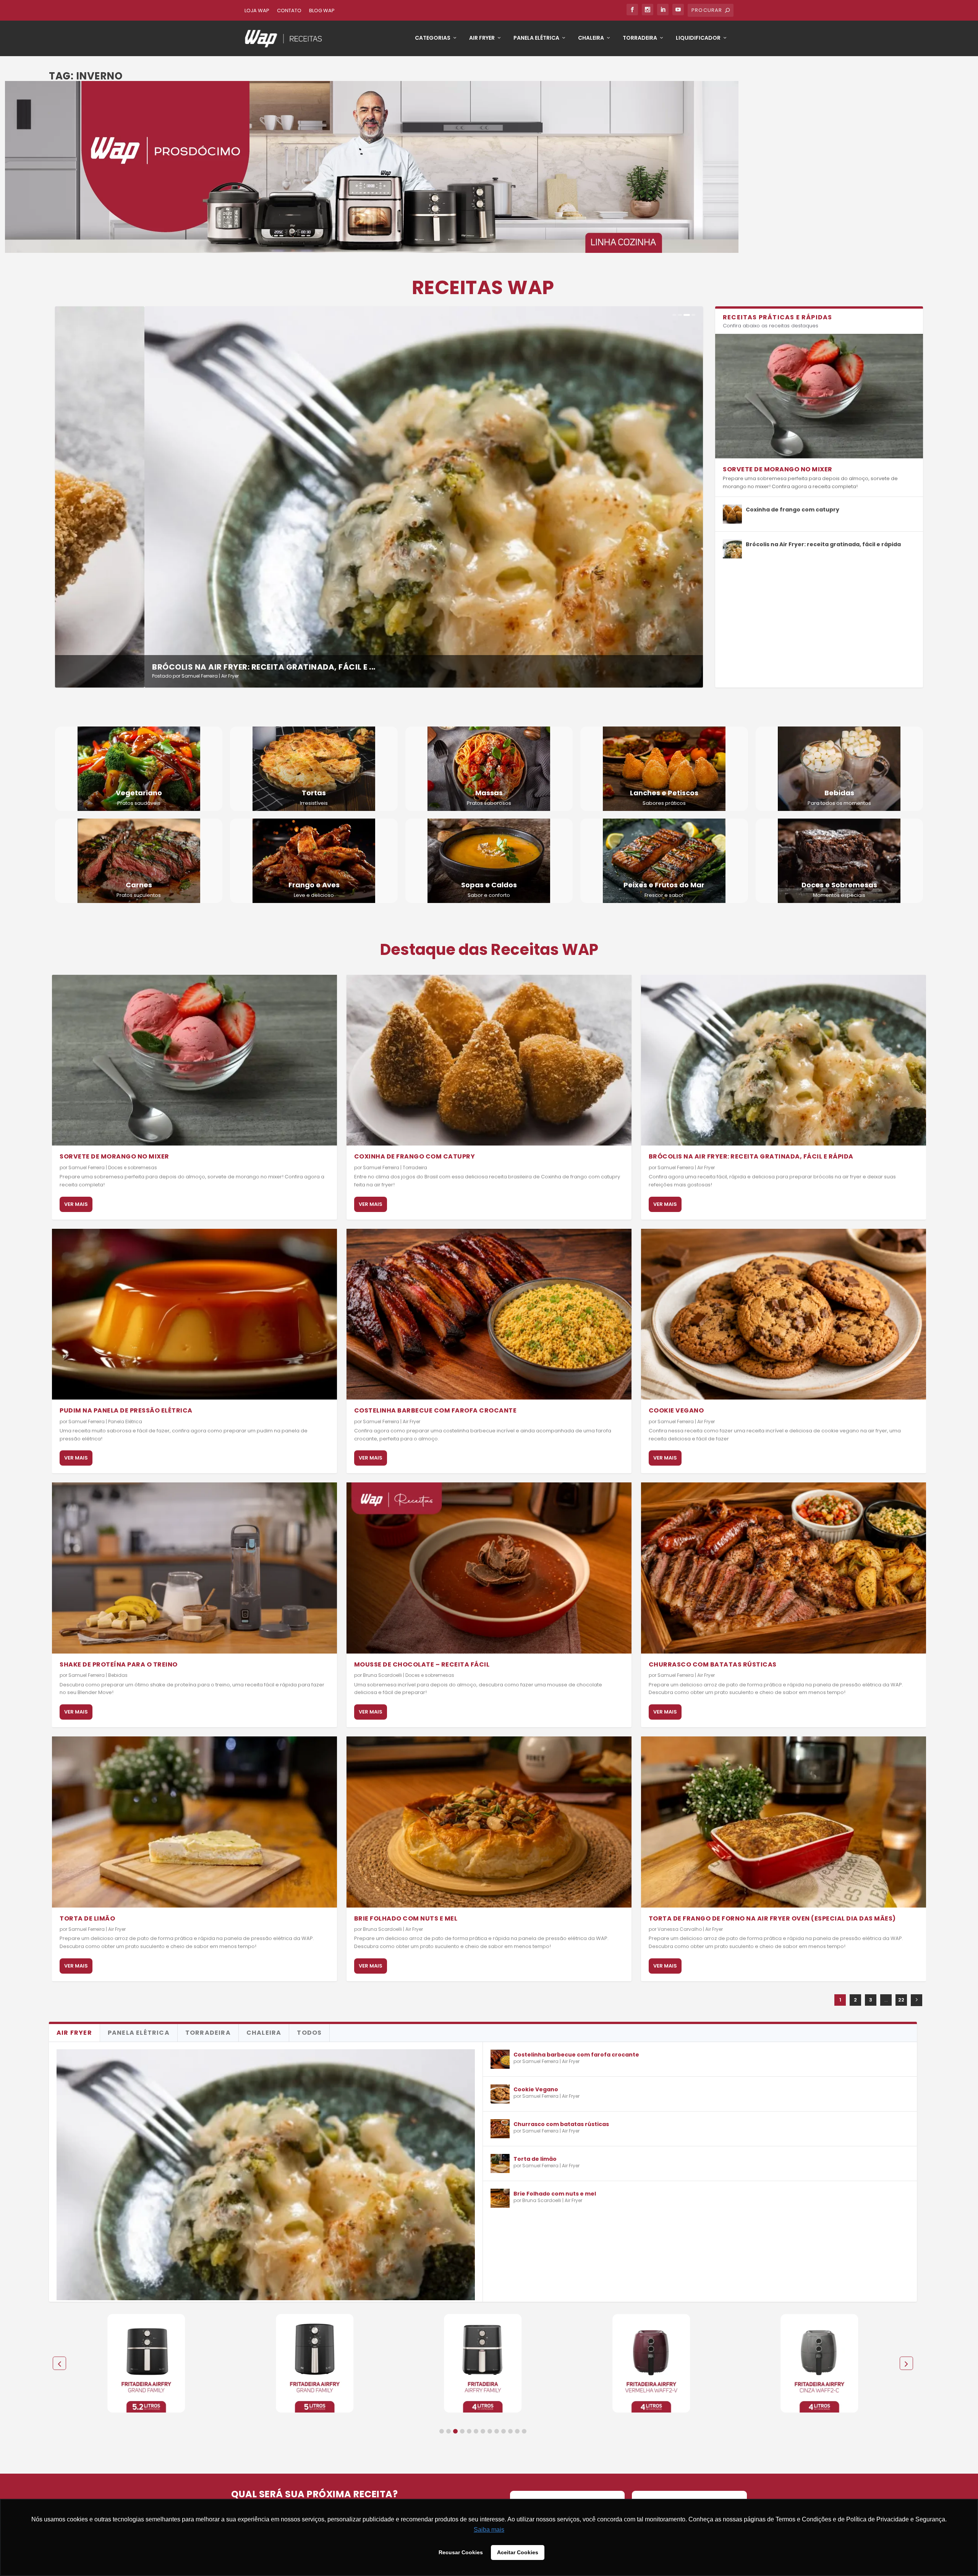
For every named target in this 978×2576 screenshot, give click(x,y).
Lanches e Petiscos (664, 793)
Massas (489, 793)
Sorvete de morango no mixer (778, 469)
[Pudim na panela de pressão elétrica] (194, 1314)
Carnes (139, 885)
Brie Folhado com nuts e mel (406, 1918)
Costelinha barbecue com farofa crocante (436, 1410)
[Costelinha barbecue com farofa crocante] (489, 1314)
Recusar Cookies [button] (461, 2552)
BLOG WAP (322, 11)
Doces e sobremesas (133, 1167)
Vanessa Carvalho (680, 1929)
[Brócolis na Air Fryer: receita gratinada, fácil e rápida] (732, 549)
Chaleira (591, 38)
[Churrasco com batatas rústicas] (784, 1568)
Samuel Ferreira (110, 676)
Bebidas (839, 793)
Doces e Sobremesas (839, 885)
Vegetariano (139, 793)
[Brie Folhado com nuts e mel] (489, 1822)
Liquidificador (698, 38)
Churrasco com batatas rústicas (713, 1664)
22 (901, 2000)
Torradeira (640, 38)
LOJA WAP (257, 11)
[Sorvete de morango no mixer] (819, 396)
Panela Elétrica (536, 38)
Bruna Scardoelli (382, 1675)
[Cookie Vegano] (784, 1314)
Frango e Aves (314, 885)
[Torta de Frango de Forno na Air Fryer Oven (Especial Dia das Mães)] (784, 1822)
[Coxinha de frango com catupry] (732, 514)
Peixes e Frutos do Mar (664, 885)
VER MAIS (76, 1204)
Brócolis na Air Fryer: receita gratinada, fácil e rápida (823, 544)
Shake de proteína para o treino (119, 1664)
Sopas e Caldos (489, 885)
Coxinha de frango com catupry (793, 510)
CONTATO (289, 11)
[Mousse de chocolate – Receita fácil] (489, 1568)
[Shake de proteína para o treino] (194, 1568)
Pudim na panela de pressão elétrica (142, 667)
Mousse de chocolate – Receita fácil (422, 1664)
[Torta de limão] (194, 1822)
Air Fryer (482, 38)
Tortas (314, 793)
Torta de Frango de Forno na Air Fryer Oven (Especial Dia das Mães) (772, 1918)
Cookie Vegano (676, 1410)
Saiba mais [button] (489, 2530)
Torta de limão (87, 1918)
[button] (442, 2431)
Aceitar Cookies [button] (518, 2552)
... (886, 2000)
